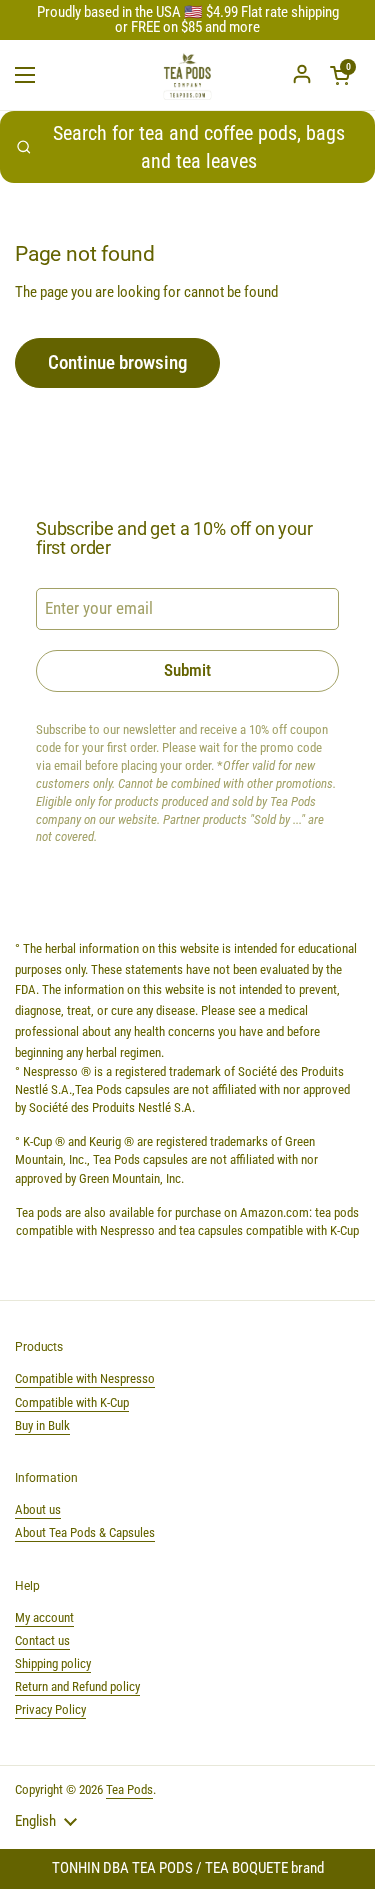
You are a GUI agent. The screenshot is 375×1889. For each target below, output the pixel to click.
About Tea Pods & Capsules (85, 1532)
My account (44, 1617)
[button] (340, 75)
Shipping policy (53, 1663)
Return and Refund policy (77, 1686)
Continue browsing (117, 362)
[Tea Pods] (188, 75)
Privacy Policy (50, 1709)
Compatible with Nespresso (85, 1378)
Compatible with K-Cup (72, 1402)
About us (38, 1509)
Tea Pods (129, 1789)
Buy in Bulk (42, 1425)
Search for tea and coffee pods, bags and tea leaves (199, 147)
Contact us (42, 1640)
